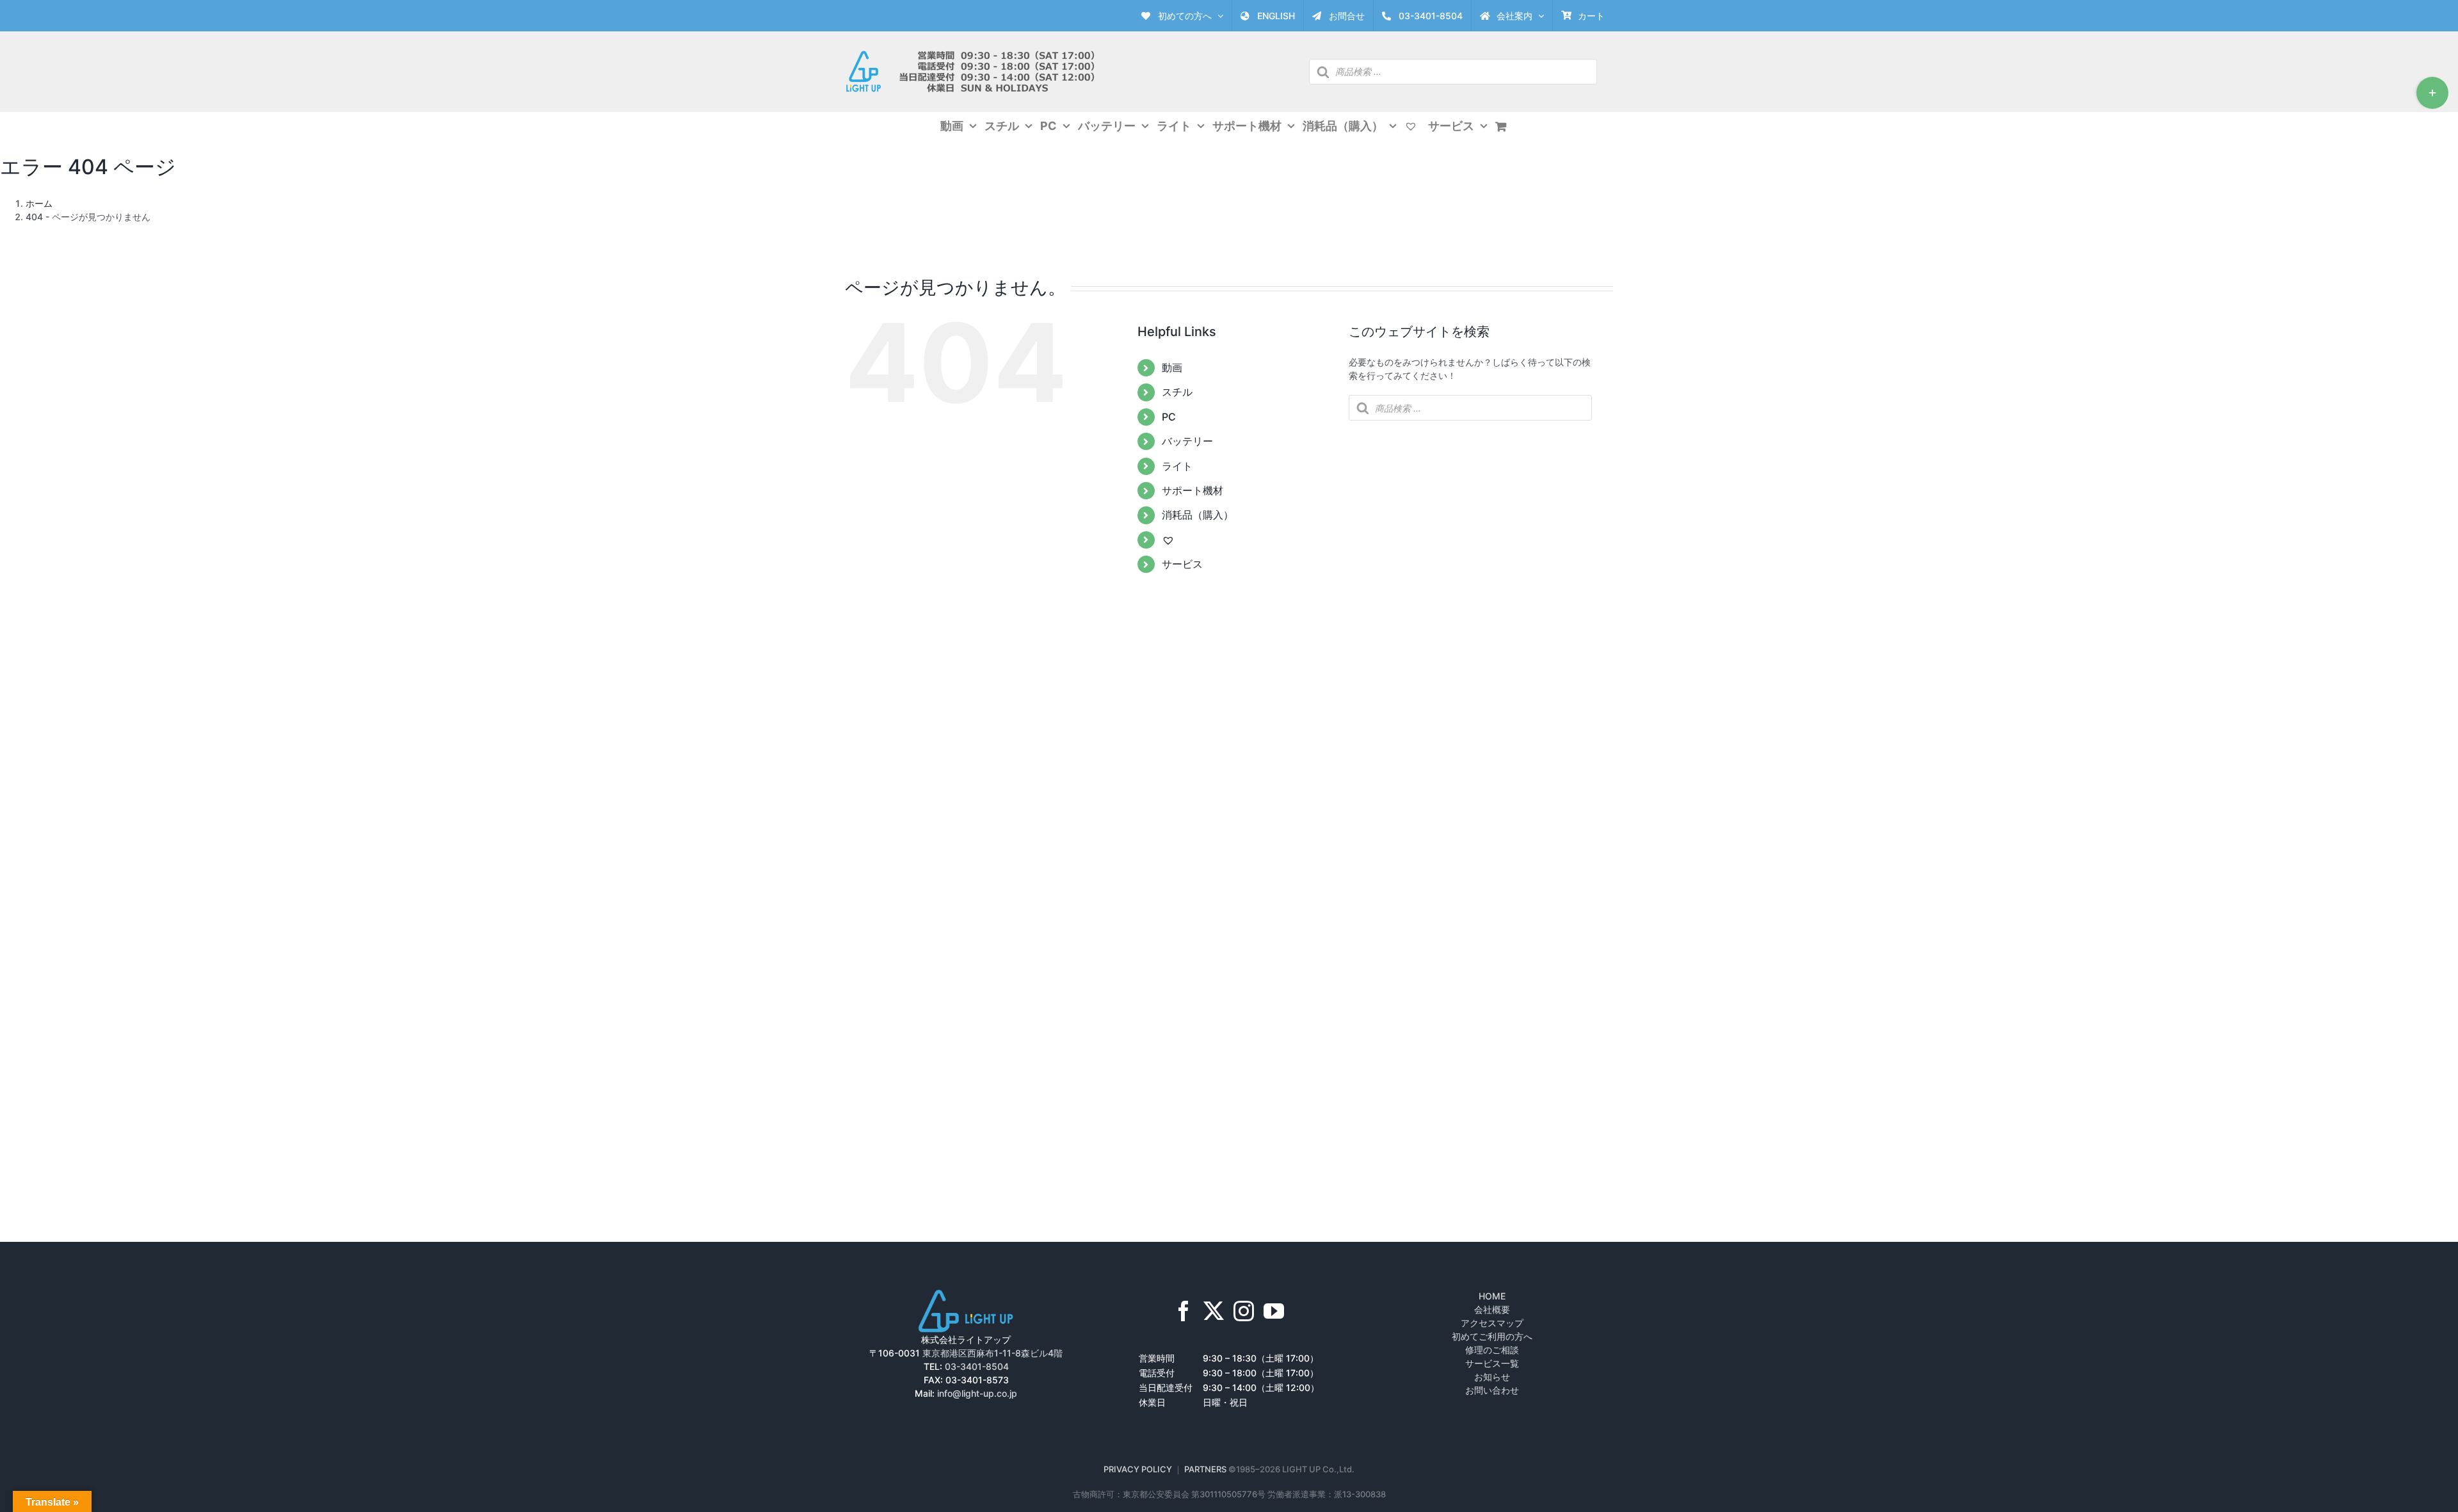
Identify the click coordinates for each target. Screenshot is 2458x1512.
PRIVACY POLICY (1138, 1469)
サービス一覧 (1492, 1363)
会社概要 (1492, 1309)
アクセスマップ (1492, 1323)
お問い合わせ (1492, 1390)
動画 (1172, 367)
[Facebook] (1184, 1311)
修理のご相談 (1492, 1350)
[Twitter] (1214, 1311)
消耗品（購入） (1198, 515)
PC (1169, 417)
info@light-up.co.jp (977, 1393)
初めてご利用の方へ (1492, 1336)
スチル (1177, 392)
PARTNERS (1206, 1469)
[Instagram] (1244, 1311)
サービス (1182, 564)
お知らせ (1492, 1377)
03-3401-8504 (977, 1366)
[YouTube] (1274, 1311)
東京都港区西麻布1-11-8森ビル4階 (992, 1353)
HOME (1492, 1296)
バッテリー (1187, 441)
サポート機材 (1193, 490)
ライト (1177, 466)
